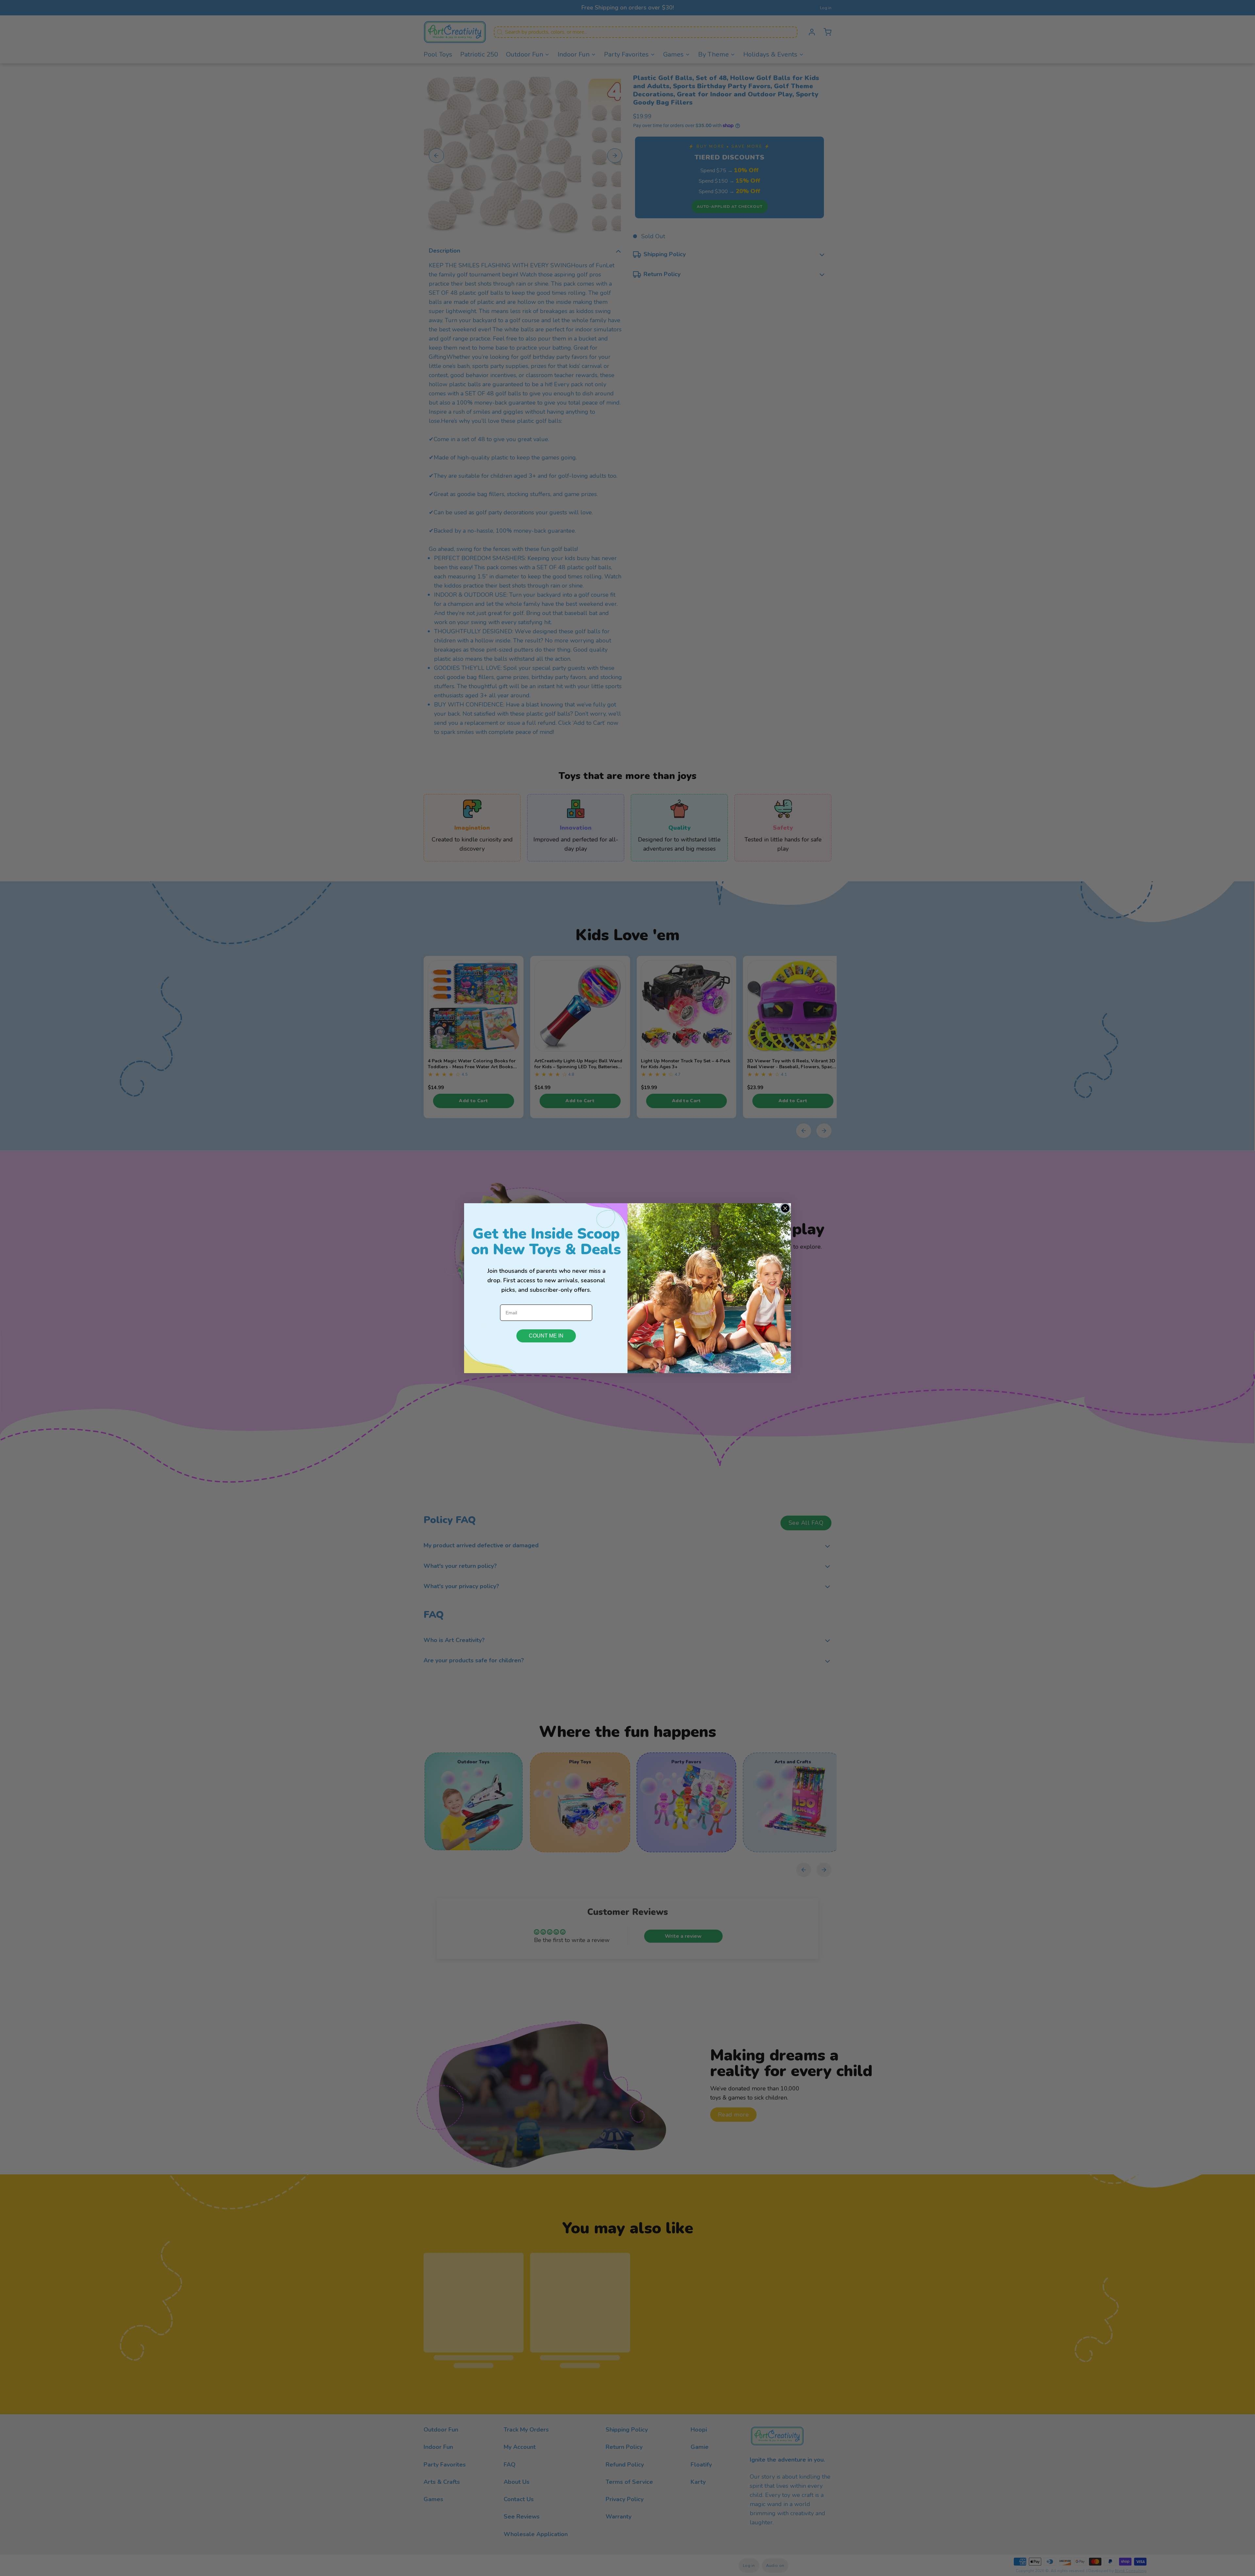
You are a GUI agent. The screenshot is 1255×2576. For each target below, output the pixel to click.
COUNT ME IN (546, 1336)
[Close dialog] (785, 1208)
